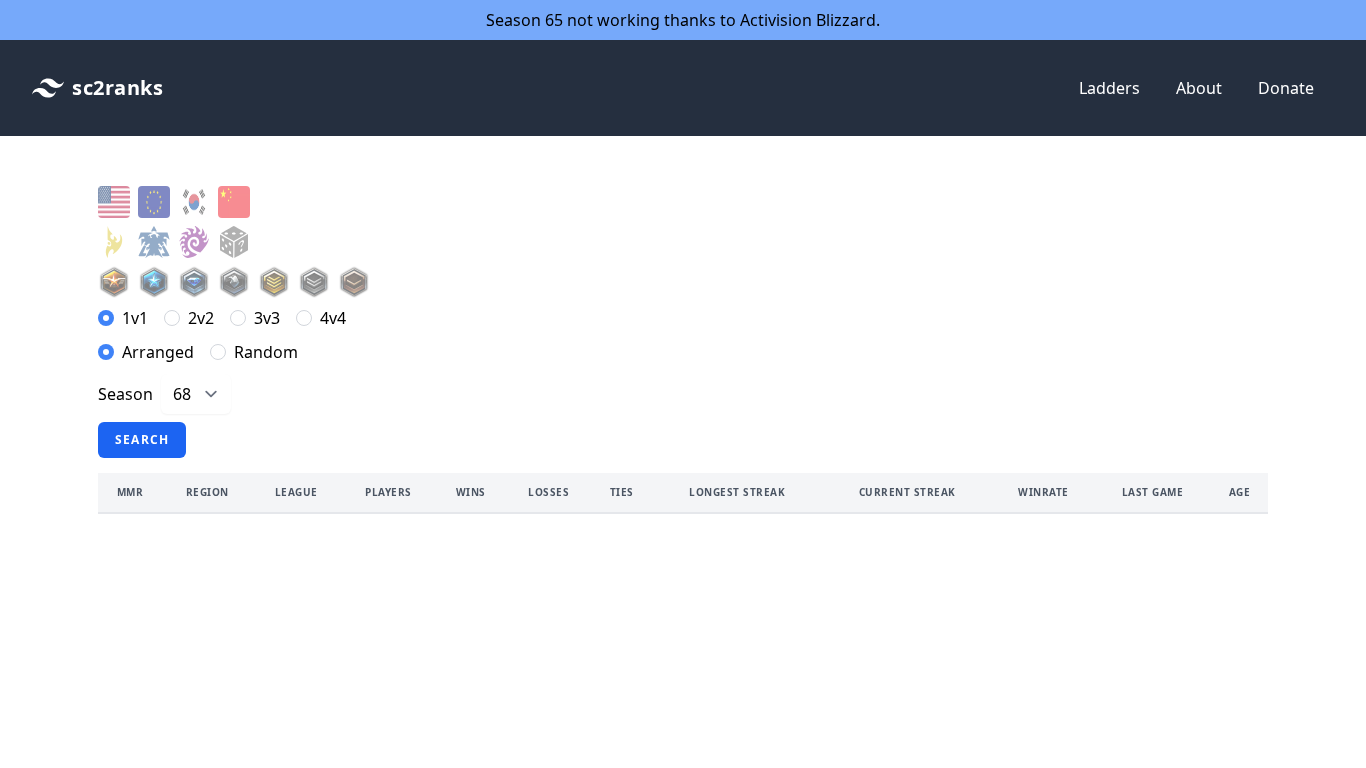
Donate (1286, 88)
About (1199, 88)
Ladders (1109, 88)
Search (142, 439)
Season (125, 394)
